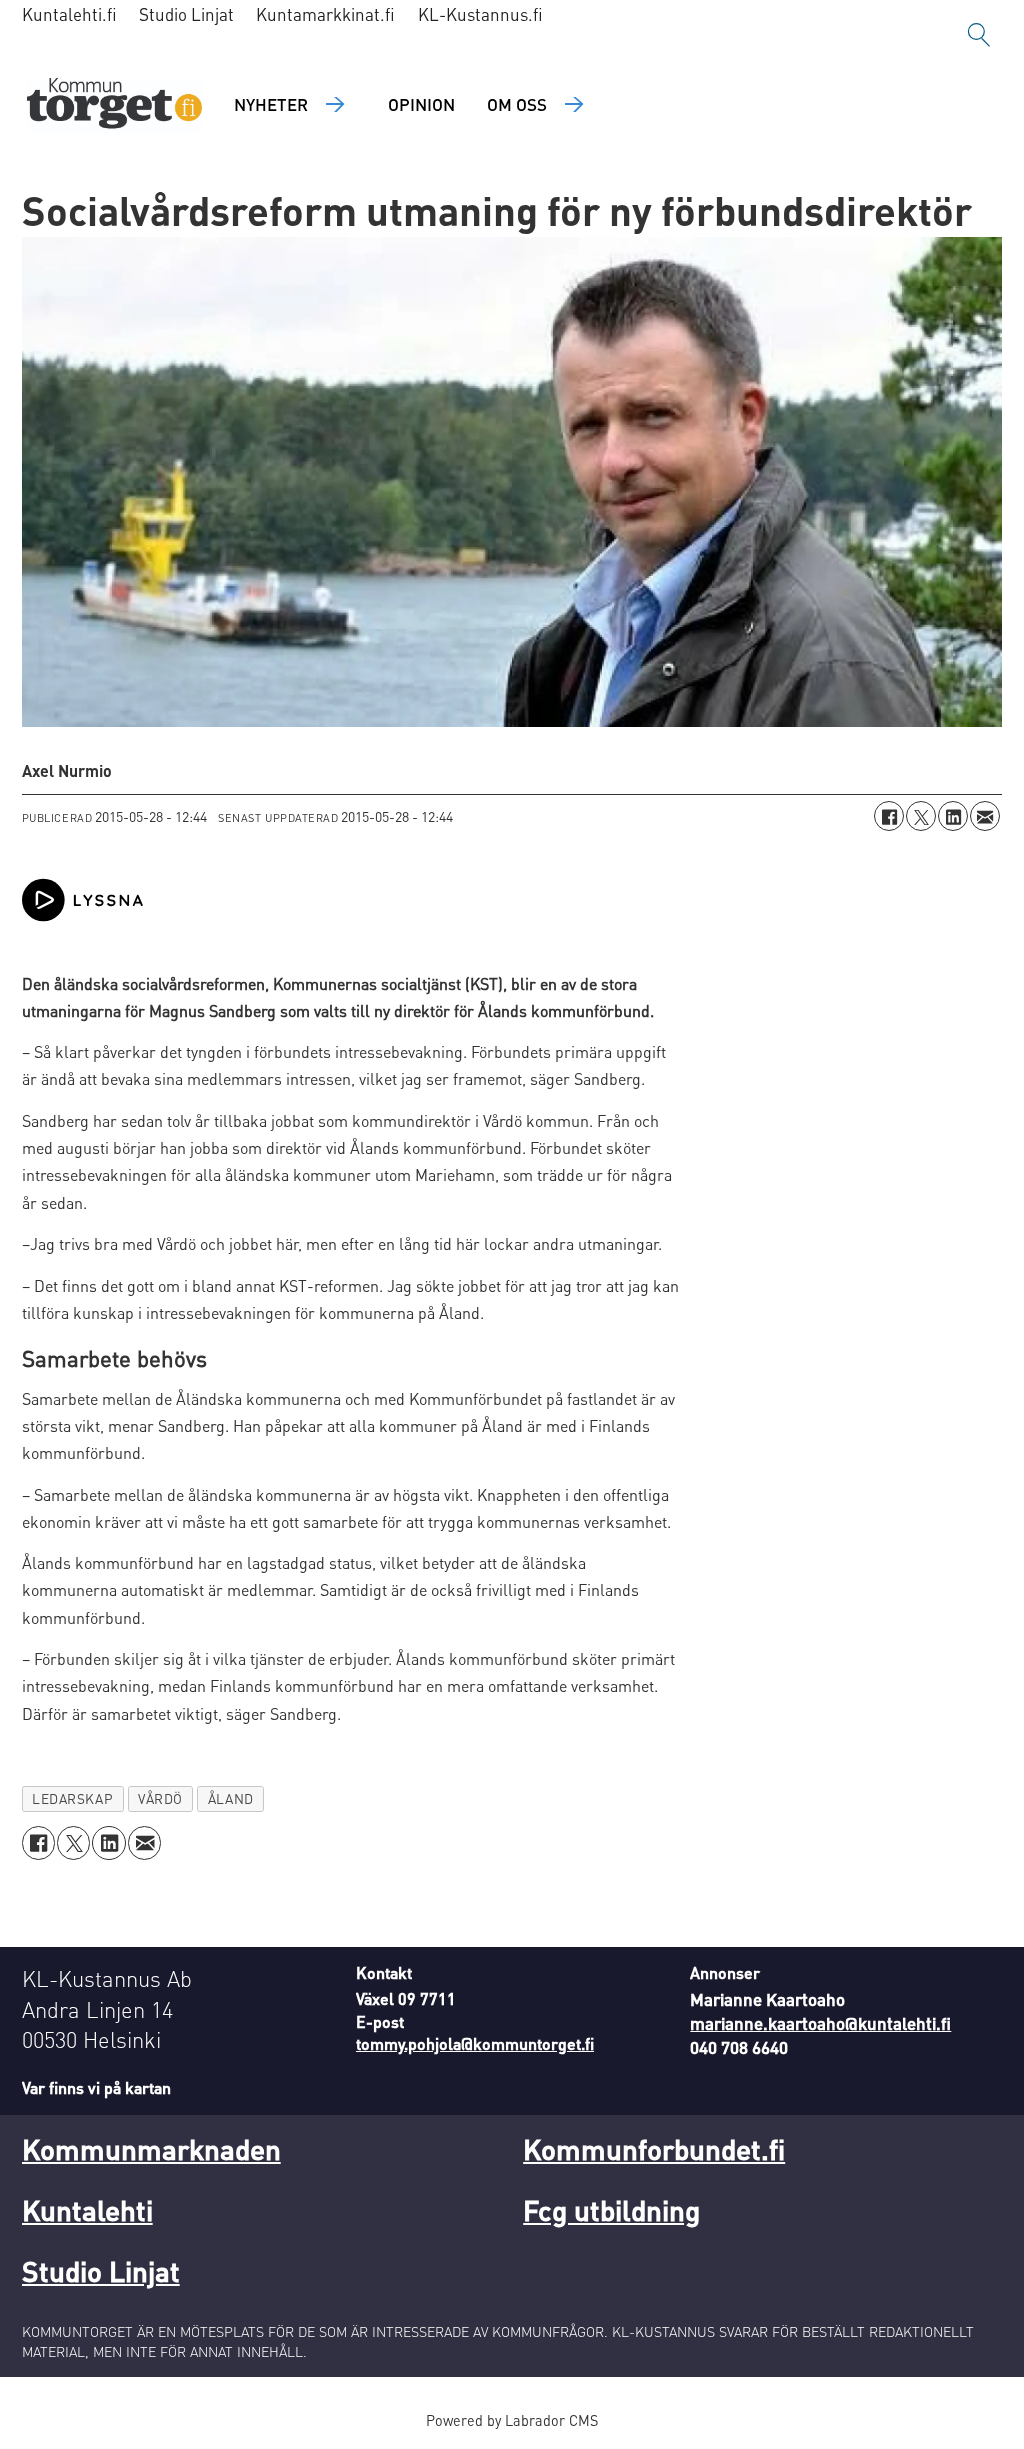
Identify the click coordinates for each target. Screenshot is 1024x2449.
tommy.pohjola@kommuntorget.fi (475, 2043)
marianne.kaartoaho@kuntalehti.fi (820, 2023)
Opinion (421, 104)
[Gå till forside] (114, 105)
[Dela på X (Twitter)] (921, 816)
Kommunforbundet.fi (654, 2149)
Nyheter (271, 104)
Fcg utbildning (611, 2210)
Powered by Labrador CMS (512, 2420)
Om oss (517, 104)
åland (231, 1798)
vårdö (160, 1798)
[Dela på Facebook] (889, 816)
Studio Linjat (186, 14)
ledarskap (72, 1798)
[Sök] (979, 35)
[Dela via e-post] (985, 816)
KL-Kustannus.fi (480, 14)
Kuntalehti (87, 2210)
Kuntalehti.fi (69, 14)
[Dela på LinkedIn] (953, 816)
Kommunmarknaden (151, 2149)
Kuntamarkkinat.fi (325, 14)
